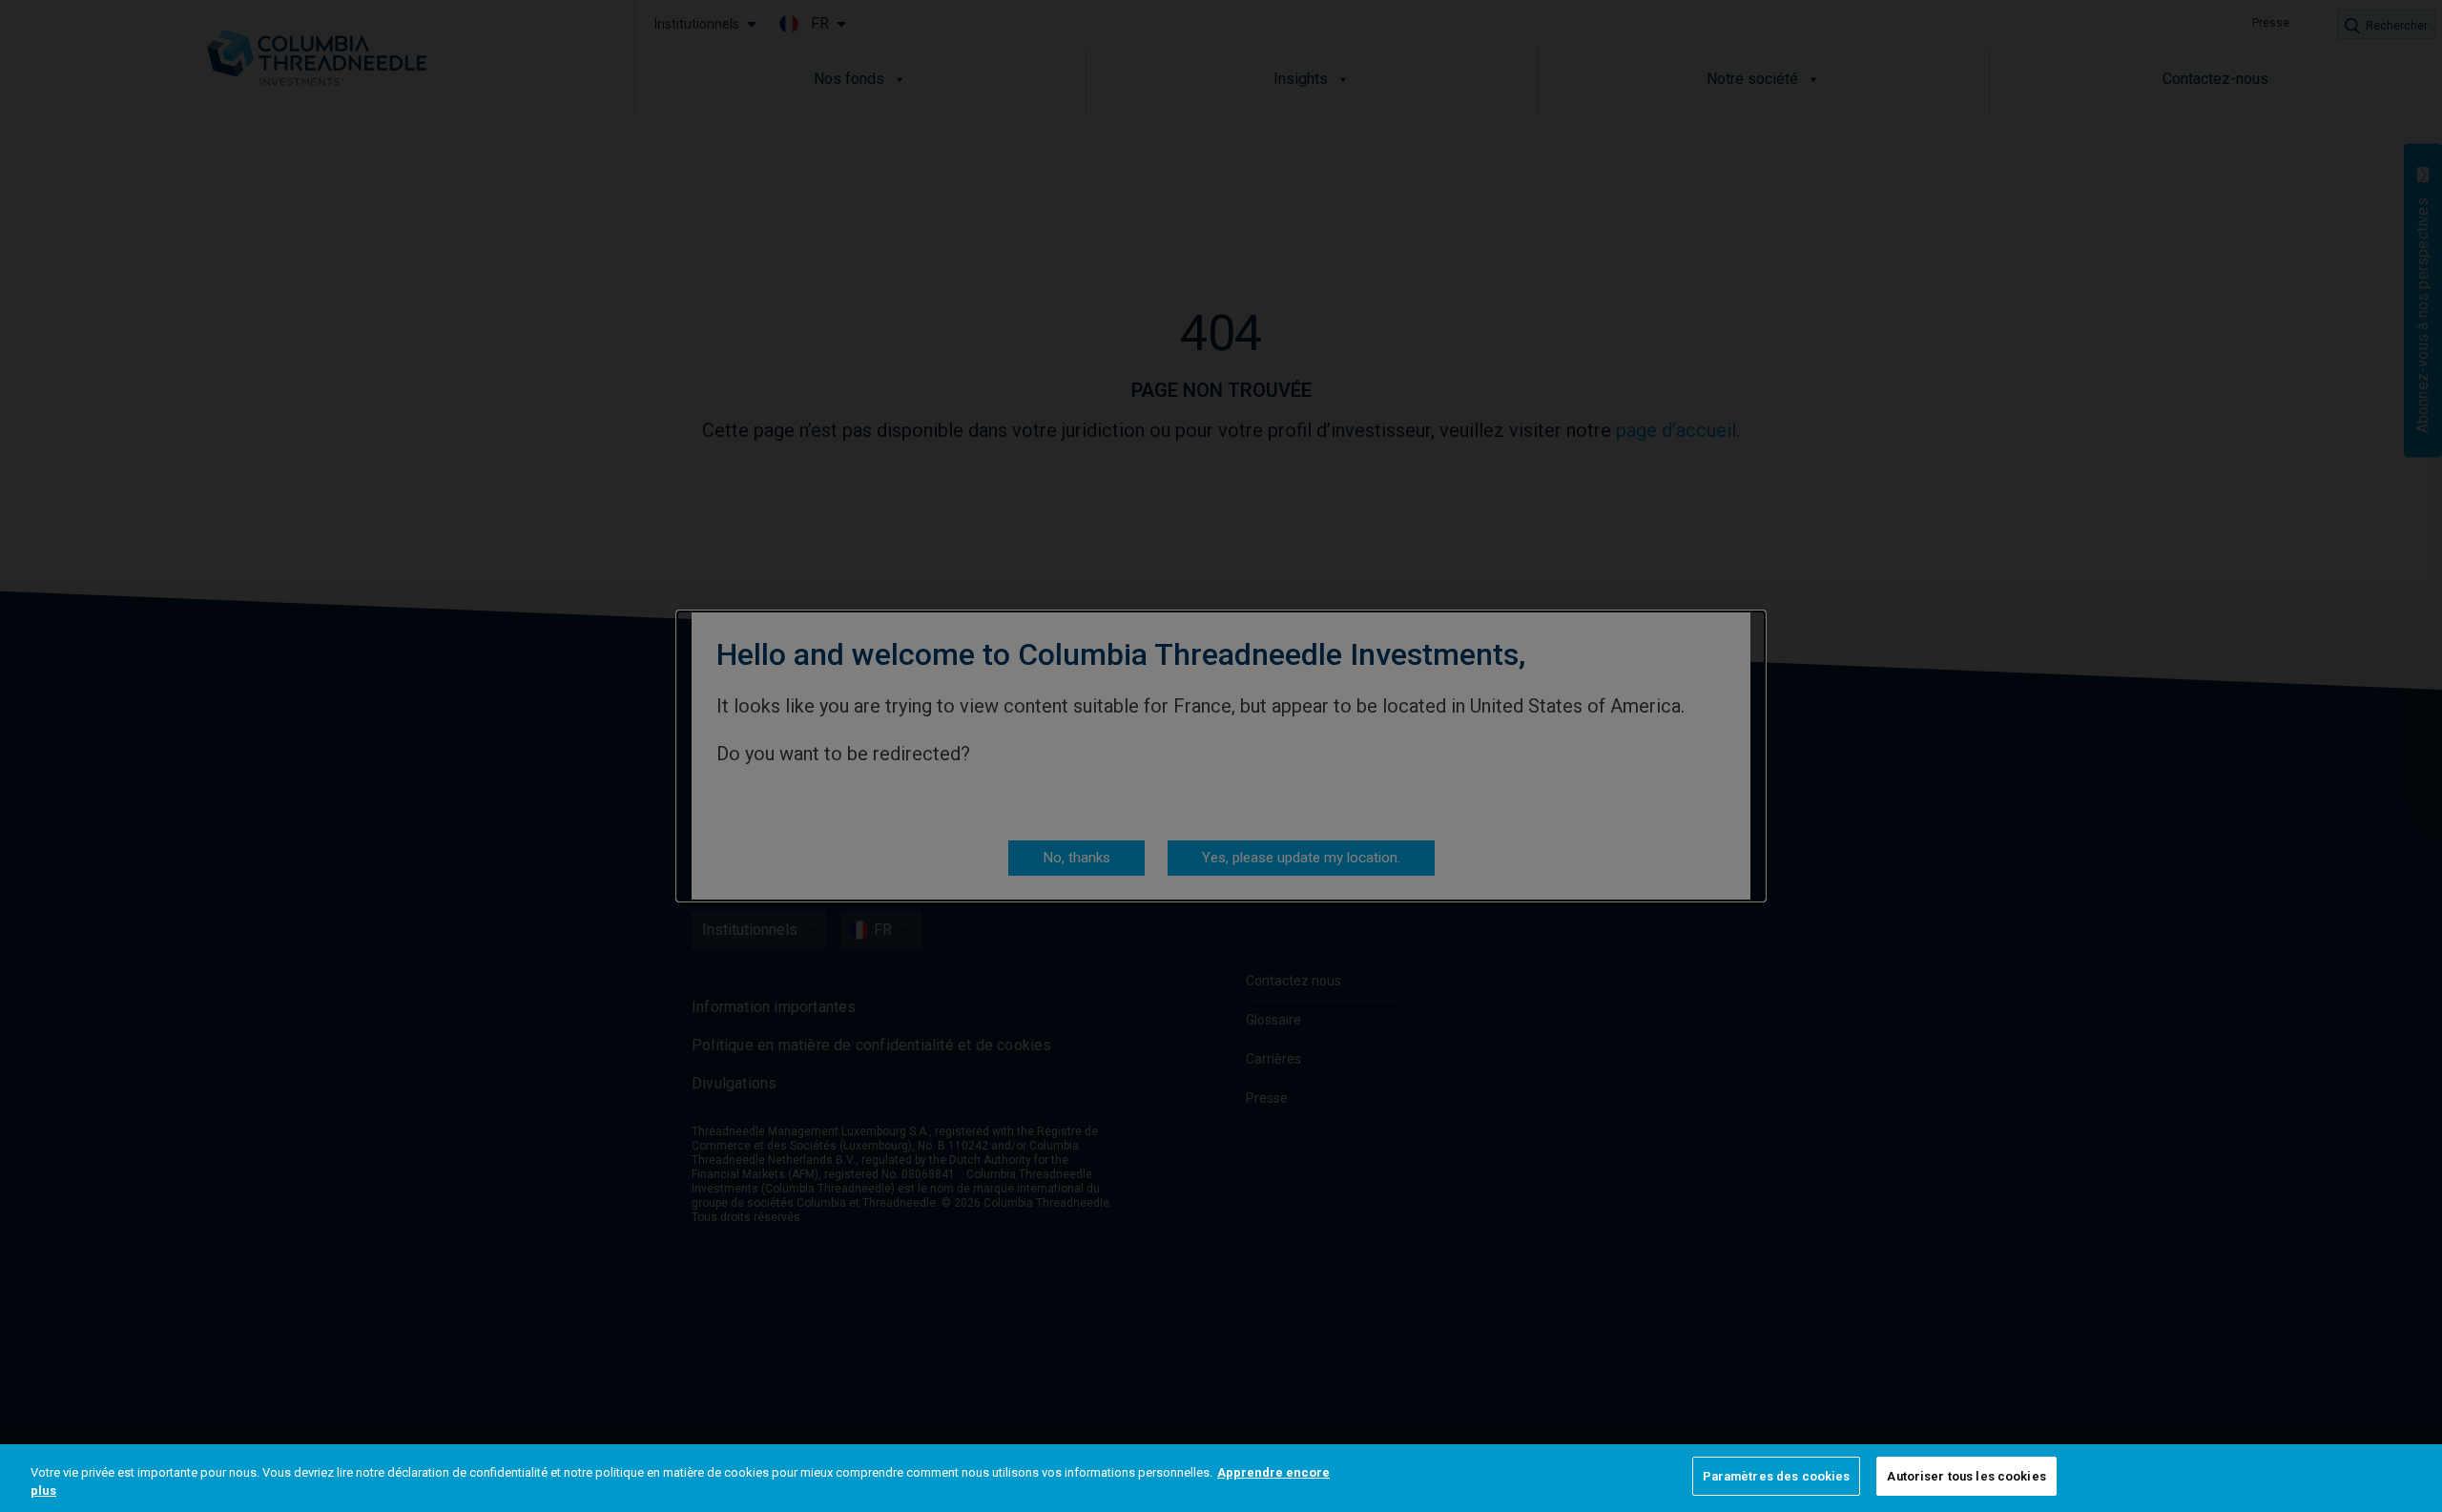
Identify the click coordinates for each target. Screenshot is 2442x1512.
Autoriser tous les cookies (1966, 1476)
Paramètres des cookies (1777, 1476)
